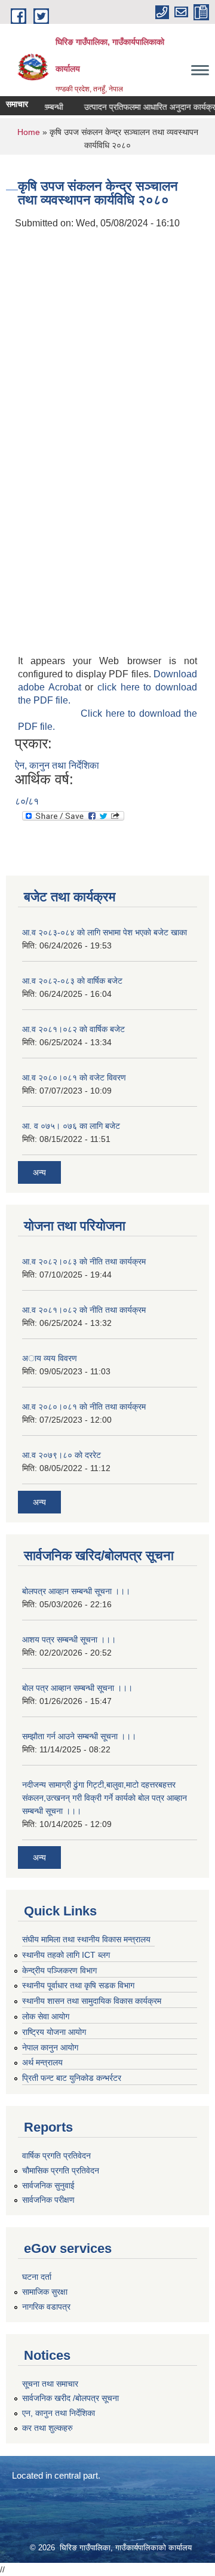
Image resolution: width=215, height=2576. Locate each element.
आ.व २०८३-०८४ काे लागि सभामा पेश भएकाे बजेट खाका (105, 932)
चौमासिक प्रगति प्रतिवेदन (61, 2170)
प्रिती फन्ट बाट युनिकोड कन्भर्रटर (72, 2078)
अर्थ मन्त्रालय (42, 2062)
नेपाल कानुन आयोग (50, 2047)
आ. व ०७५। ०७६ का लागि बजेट (71, 1126)
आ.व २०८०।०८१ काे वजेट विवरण (74, 1077)
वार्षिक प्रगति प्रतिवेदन (56, 2156)
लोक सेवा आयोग (46, 2016)
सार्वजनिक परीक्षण (48, 2200)
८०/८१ (27, 801)
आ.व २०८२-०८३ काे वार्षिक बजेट (72, 981)
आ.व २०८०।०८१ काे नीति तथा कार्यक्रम (84, 1407)
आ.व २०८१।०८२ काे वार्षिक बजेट (73, 1029)
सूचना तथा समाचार (50, 2384)
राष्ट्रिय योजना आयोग (54, 2032)
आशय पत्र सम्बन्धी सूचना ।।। (69, 1639)
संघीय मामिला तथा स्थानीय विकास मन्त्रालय (86, 1939)
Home (29, 132)
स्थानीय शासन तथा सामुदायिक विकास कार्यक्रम (92, 2001)
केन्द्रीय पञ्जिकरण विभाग (59, 1970)
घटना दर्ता (37, 2277)
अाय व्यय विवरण (50, 1358)
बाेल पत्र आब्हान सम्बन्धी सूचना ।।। (77, 1688)
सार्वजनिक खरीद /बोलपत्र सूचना (70, 2398)
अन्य (39, 1172)
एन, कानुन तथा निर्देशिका (59, 2413)
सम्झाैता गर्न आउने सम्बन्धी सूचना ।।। (79, 1736)
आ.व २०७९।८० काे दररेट (62, 1455)
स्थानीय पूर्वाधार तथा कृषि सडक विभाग (78, 1985)
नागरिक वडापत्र (46, 2307)
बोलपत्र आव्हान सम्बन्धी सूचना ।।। (76, 1591)
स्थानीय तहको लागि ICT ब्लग (66, 1955)
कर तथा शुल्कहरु (47, 2428)
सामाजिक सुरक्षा (45, 2292)
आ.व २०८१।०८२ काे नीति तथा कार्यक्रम (84, 1310)
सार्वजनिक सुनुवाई (48, 2185)
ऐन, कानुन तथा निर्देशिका (57, 765)
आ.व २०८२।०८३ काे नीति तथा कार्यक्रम (84, 1261)
